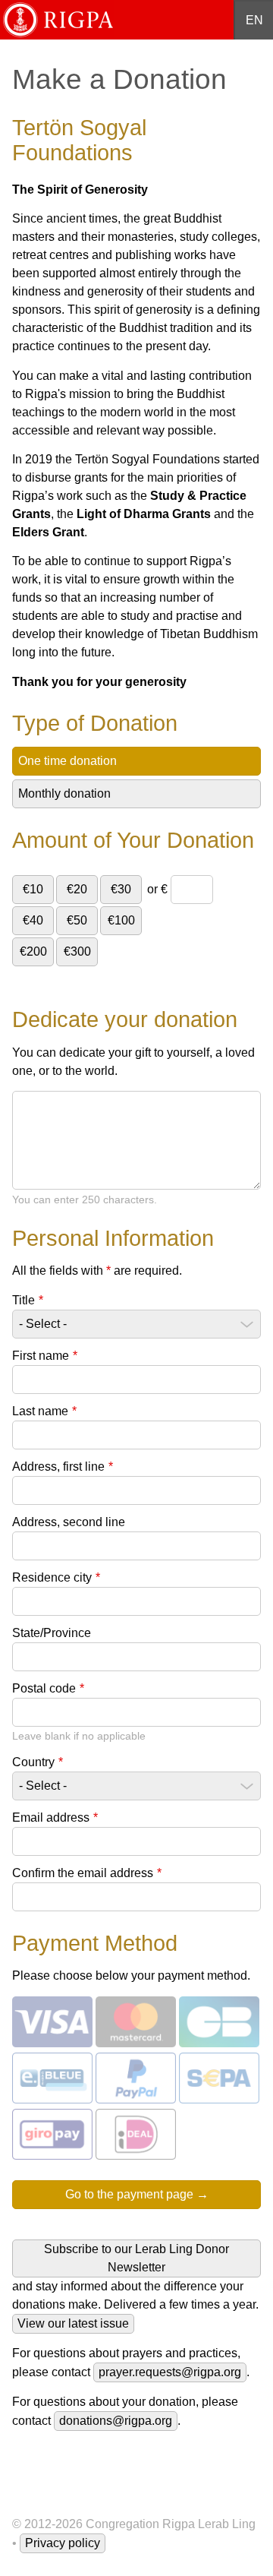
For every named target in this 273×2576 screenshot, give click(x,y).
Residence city (56, 1577)
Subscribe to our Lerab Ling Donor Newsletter (136, 2258)
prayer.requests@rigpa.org (170, 2372)
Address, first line (63, 1467)
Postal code (48, 1688)
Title (28, 1300)
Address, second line (69, 1522)
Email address (55, 1817)
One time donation (67, 761)
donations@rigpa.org (116, 2421)
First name (45, 1356)
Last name (44, 1411)
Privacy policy (63, 2543)
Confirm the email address (87, 1873)
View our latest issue (73, 2323)
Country (38, 1762)
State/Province (52, 1633)
